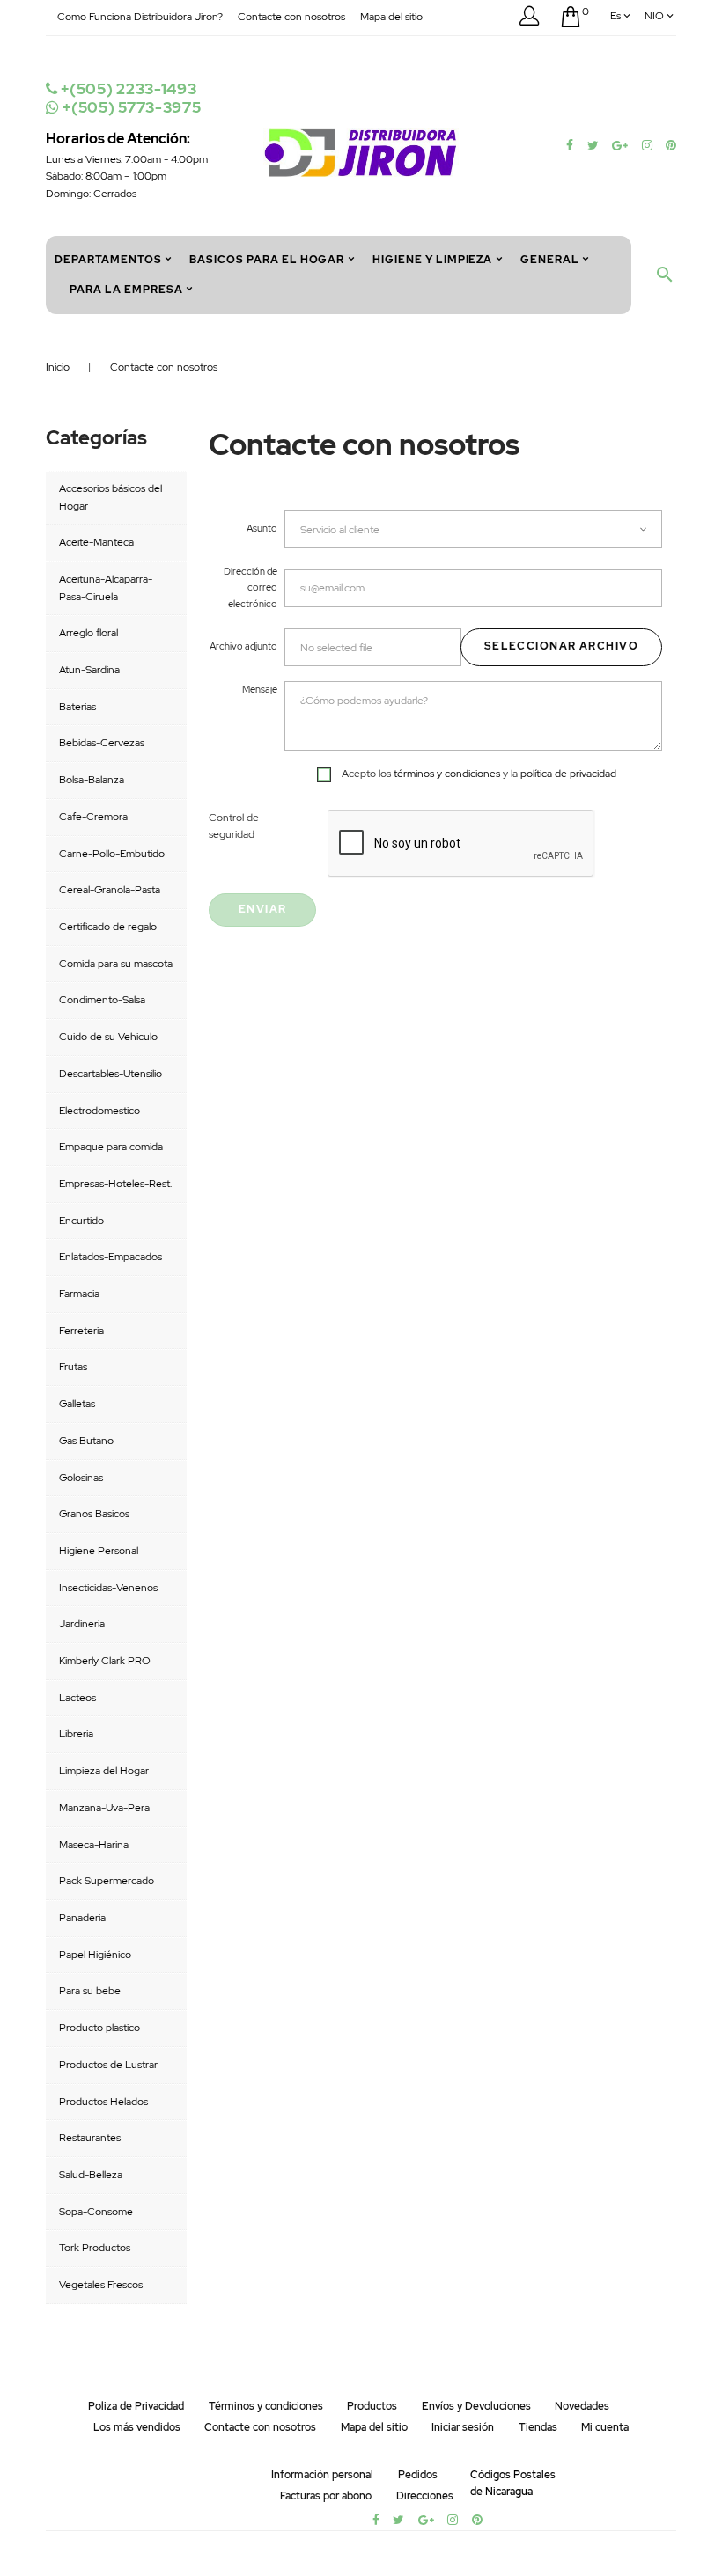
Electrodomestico (99, 1111)
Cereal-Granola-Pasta (110, 890)
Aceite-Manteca (96, 542)
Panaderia (82, 1918)
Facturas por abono (326, 2496)
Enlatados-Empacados (111, 1257)
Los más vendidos (137, 2427)
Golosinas (81, 1478)
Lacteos (77, 1698)
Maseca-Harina (94, 1845)
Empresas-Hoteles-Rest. (115, 1184)
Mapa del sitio (391, 17)
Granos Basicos (94, 1514)
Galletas (77, 1404)
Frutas (73, 1367)
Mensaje (260, 689)
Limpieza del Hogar (104, 1771)
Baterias (77, 707)
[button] (529, 19)
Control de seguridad (234, 826)
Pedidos (418, 2475)
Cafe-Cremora (93, 817)
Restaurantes (90, 2138)
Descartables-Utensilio (111, 1074)
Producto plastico (99, 2028)
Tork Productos (95, 2248)
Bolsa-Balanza (92, 780)
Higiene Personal (99, 1551)
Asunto (262, 528)
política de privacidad (568, 774)
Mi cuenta (605, 2427)
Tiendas (538, 2427)
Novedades (582, 2406)
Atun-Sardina (89, 670)
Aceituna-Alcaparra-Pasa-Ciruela (106, 588)
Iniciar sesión (463, 2427)
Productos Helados (103, 2102)
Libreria (76, 1734)
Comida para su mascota (116, 964)
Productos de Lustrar (108, 2065)
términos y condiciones (447, 774)
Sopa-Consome (96, 2212)
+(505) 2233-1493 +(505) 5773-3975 (129, 98)
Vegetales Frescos (101, 2285)
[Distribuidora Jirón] (361, 151)
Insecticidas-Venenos (108, 1588)
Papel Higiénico (95, 1955)
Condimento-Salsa (102, 1000)
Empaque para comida (111, 1147)
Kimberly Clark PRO (105, 1661)
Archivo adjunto (243, 646)
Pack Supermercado (107, 1881)
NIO (654, 16)
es (615, 16)
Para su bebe (90, 1991)
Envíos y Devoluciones (476, 2406)
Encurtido (81, 1221)
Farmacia (79, 1294)
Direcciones (425, 2496)
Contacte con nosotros (291, 17)
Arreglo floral (88, 633)
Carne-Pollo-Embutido (112, 854)
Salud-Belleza (91, 2175)
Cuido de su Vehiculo (108, 1037)
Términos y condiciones (266, 2406)
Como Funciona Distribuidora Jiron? (140, 17)
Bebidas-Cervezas (102, 743)
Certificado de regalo (108, 927)
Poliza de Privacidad (136, 2406)
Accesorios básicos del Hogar (111, 497)
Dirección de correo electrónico (250, 587)
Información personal (322, 2475)
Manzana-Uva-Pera (104, 1808)
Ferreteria (81, 1331)
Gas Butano (86, 1441)
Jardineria (82, 1624)
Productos (372, 2406)
